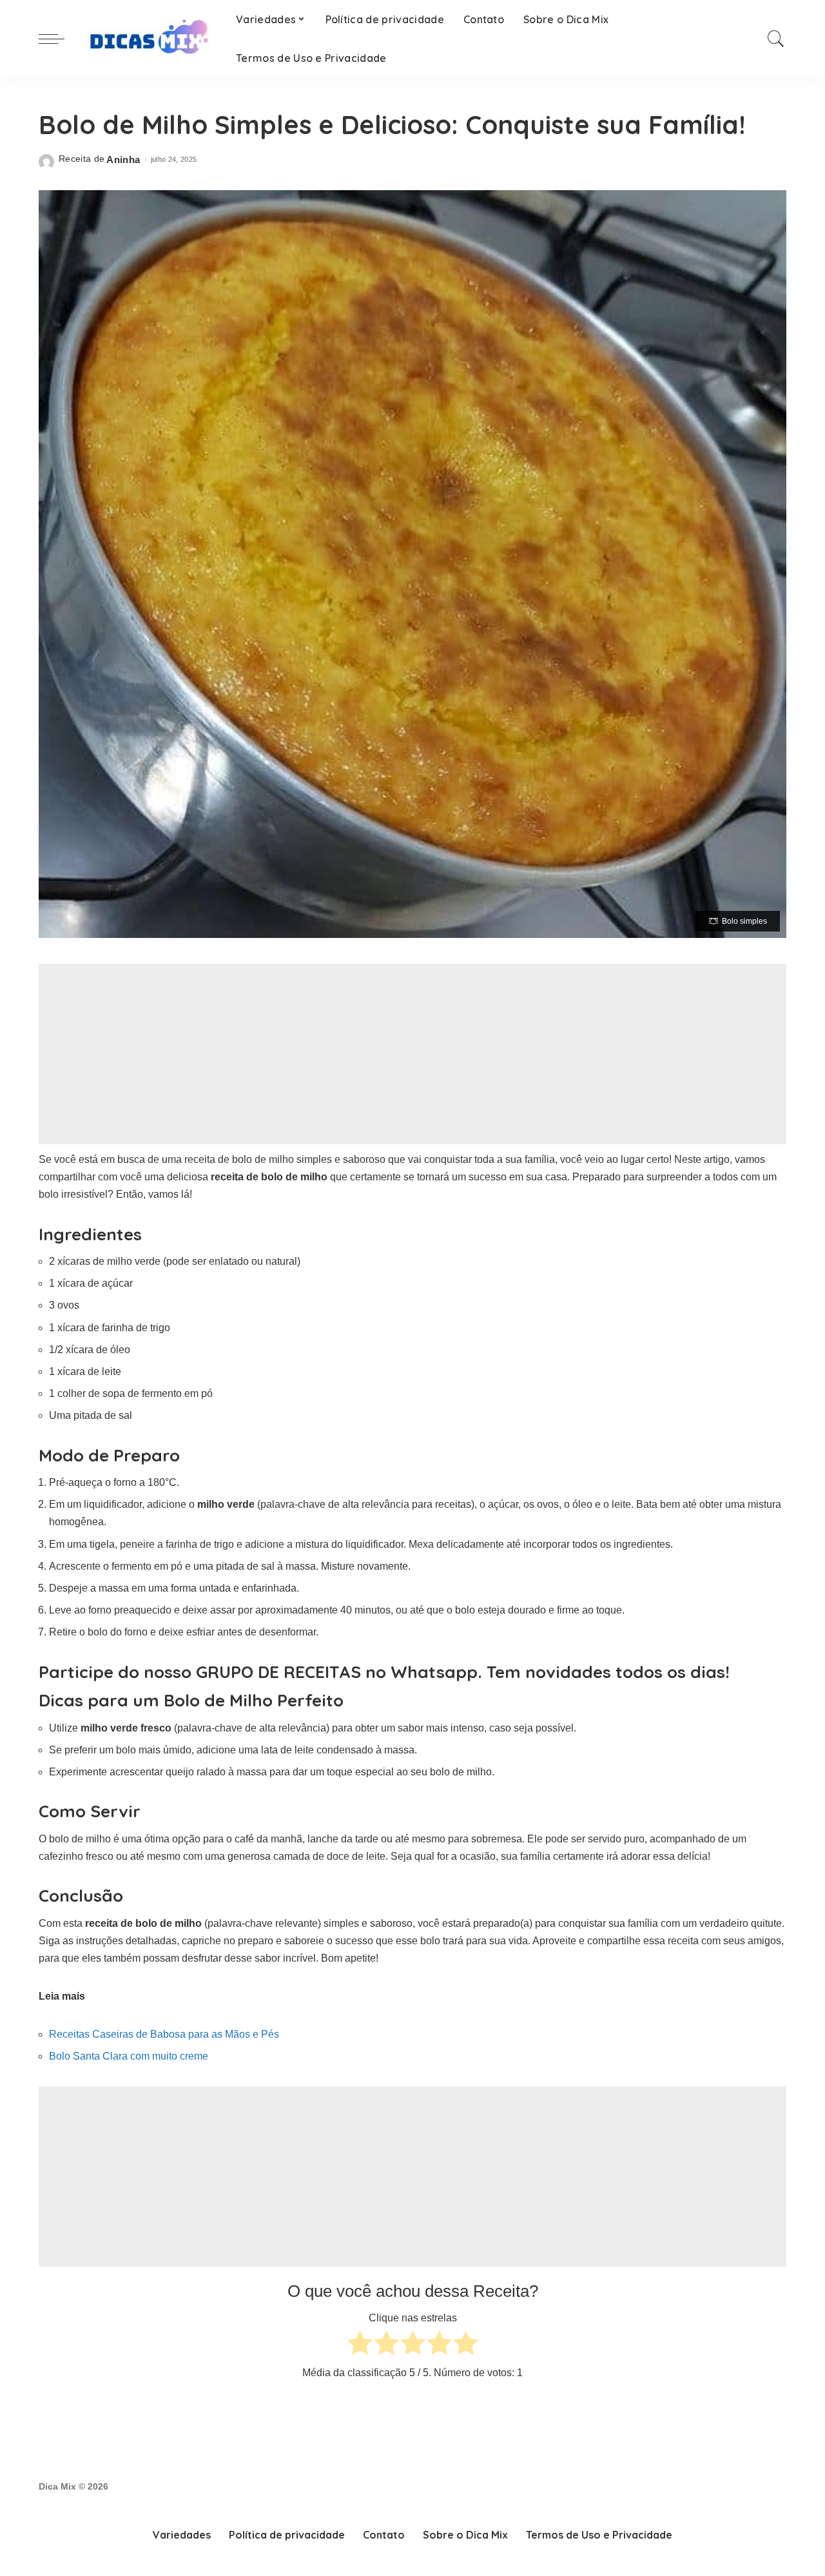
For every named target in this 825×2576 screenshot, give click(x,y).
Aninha (123, 160)
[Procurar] (776, 39)
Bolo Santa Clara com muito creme (129, 2056)
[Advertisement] (412, 1054)
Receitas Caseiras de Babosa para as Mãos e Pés (164, 2034)
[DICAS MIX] (147, 39)
